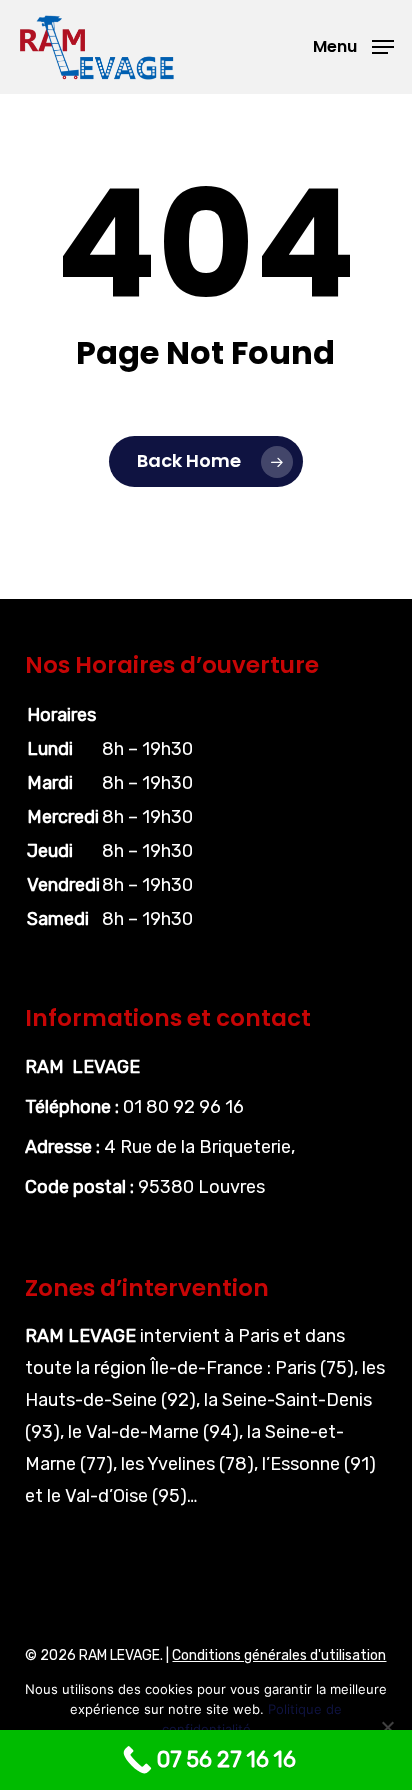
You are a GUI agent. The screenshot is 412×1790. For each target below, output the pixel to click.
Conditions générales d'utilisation (279, 1655)
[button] (353, 46)
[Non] (387, 1727)
